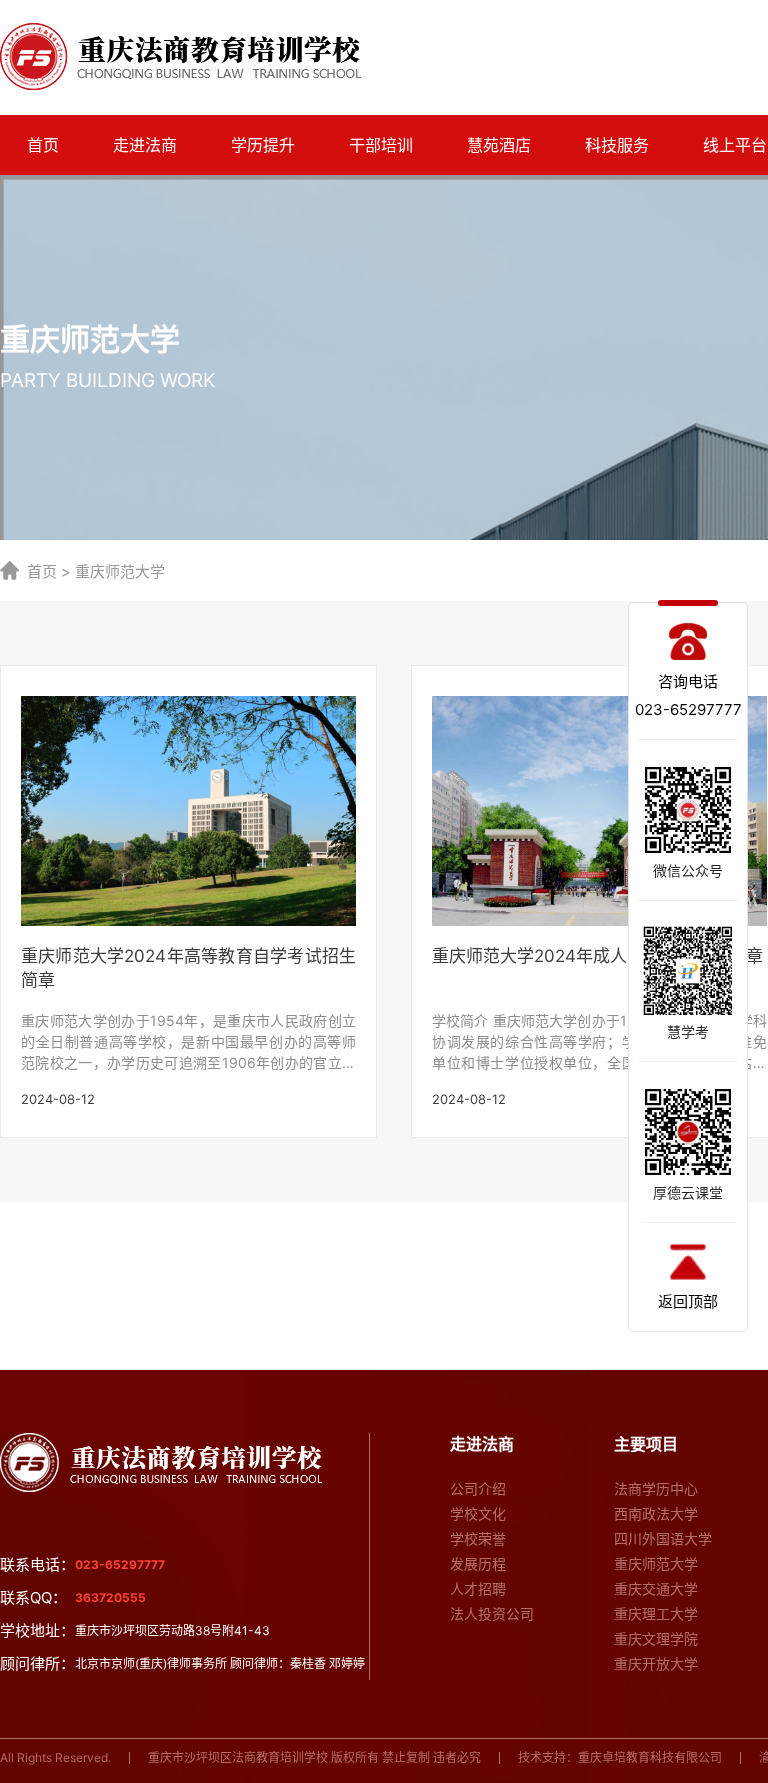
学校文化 (478, 1513)
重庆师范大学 (656, 1563)
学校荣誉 (478, 1538)
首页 (43, 145)
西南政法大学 (656, 1513)
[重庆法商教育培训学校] (180, 56)
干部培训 (381, 145)
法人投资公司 (492, 1613)
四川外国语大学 (663, 1538)
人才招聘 (478, 1588)
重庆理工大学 (656, 1613)
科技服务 (617, 145)
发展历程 (478, 1563)
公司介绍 (478, 1488)
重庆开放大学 (656, 1663)
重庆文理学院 (656, 1638)
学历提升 (263, 145)
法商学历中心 (656, 1488)
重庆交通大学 (656, 1588)
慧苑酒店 (499, 145)
